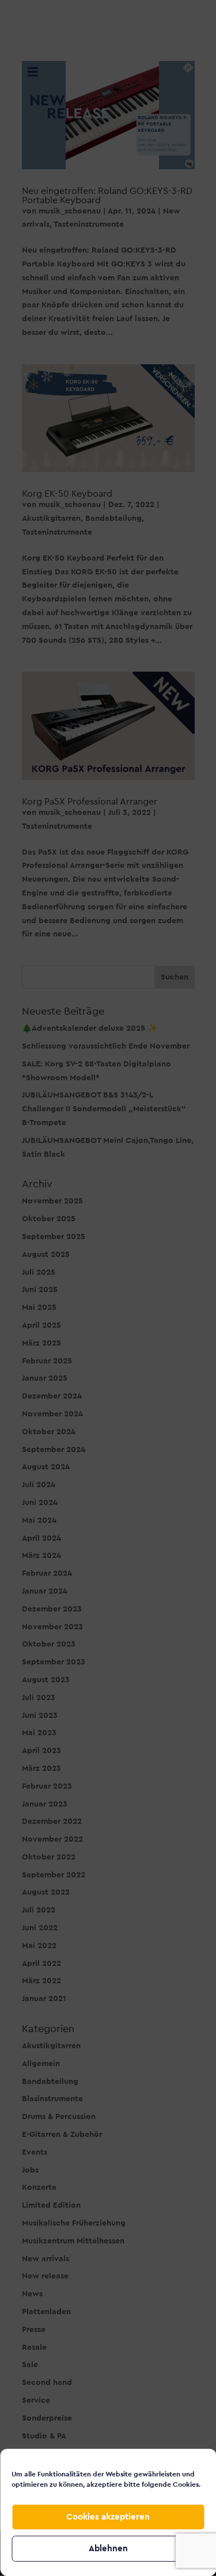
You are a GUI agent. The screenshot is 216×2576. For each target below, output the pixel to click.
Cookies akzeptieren (108, 2517)
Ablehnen (108, 2549)
